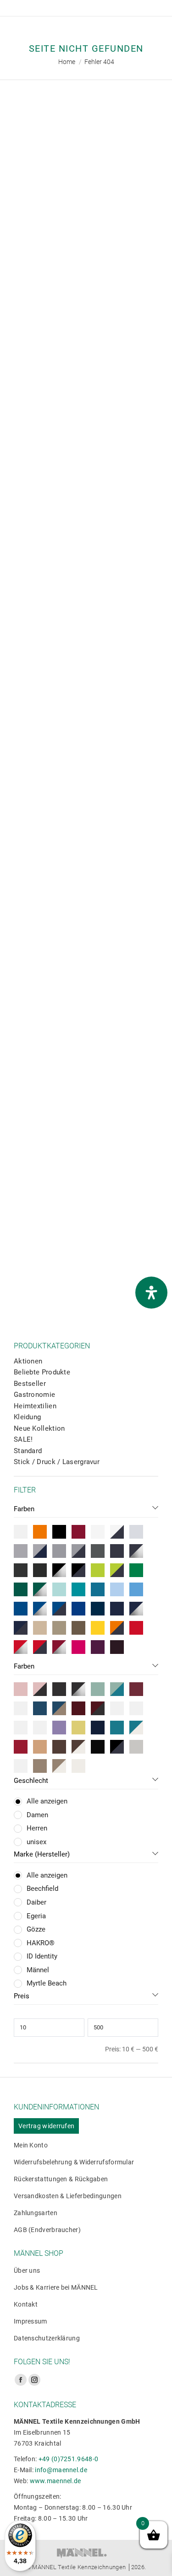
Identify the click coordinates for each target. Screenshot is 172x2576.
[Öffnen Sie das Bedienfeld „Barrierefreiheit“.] (151, 1293)
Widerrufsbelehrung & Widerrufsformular (74, 2162)
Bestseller (30, 1384)
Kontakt (26, 2304)
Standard (28, 1451)
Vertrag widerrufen (46, 2126)
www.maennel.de (55, 2481)
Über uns (27, 2270)
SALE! (23, 1439)
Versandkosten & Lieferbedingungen (68, 2196)
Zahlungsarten (36, 2213)
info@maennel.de (61, 2470)
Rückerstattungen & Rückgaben (61, 2179)
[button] (21, 240)
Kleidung (27, 1417)
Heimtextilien (35, 1406)
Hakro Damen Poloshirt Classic (89, 1265)
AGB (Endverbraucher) (47, 2230)
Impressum (31, 2321)
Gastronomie (34, 1395)
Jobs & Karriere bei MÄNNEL (56, 2287)
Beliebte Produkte (42, 1372)
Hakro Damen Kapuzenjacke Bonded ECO (88, 868)
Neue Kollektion (39, 1428)
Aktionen (28, 1361)
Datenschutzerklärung (47, 2338)
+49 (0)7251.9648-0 (68, 2459)
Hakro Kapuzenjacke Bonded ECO (88, 667)
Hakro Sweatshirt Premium (89, 1069)
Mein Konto (31, 2145)
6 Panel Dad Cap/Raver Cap (88, 265)
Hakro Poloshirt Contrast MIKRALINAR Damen (89, 466)
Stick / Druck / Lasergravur (57, 1462)
